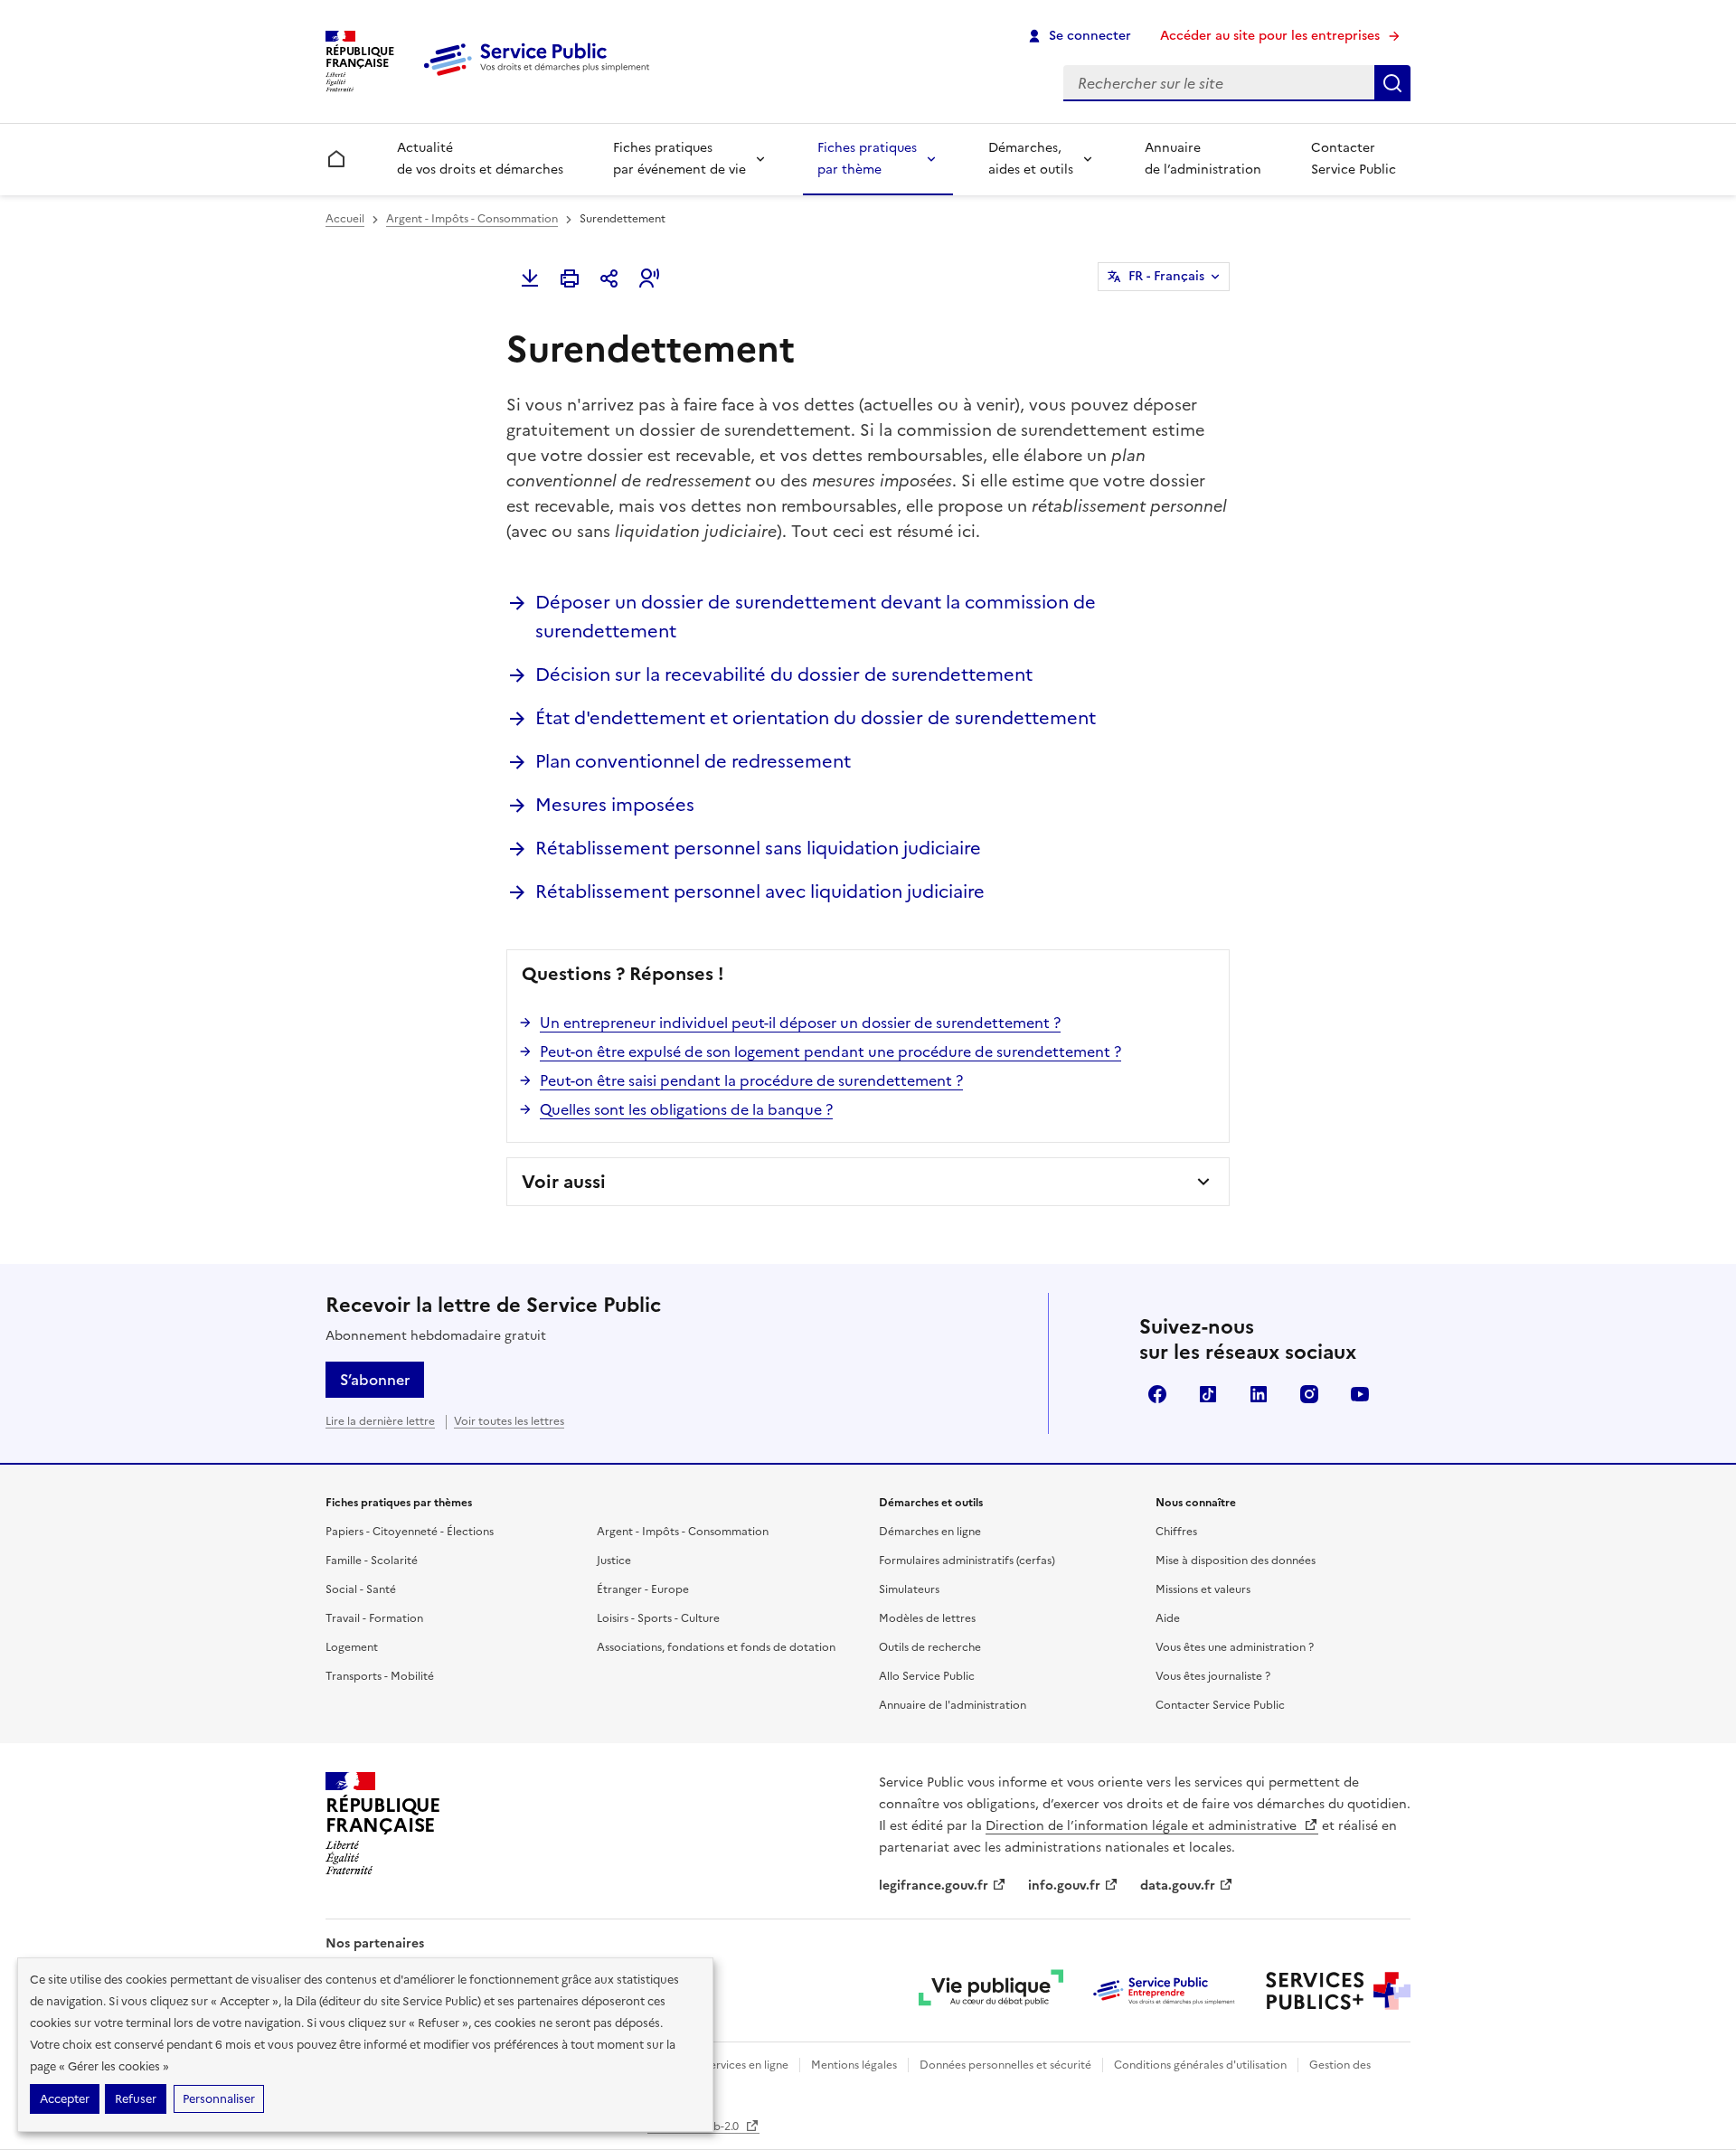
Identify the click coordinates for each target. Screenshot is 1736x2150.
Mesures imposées (615, 805)
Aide (1168, 1618)
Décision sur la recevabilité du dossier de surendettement (784, 674)
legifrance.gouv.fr (934, 1886)
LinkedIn (1259, 1394)
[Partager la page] (609, 278)
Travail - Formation (374, 1618)
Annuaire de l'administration (953, 1705)
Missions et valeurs (1203, 1589)
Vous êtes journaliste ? (1213, 1676)
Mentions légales (854, 2065)
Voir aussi (564, 1182)
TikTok (1208, 1394)
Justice (614, 1561)
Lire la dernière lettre (380, 1421)
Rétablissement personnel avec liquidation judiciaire (760, 891)
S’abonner (375, 1380)
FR (1166, 276)
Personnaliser (219, 2099)
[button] (649, 278)
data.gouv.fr (1178, 1886)
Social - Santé (361, 1589)
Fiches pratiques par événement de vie (679, 159)
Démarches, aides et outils (1031, 159)
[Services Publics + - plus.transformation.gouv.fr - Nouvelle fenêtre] (1338, 1991)
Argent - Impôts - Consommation (472, 219)
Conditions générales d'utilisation (1200, 2065)
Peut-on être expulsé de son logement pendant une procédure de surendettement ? (830, 1051)
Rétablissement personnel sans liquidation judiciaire (758, 848)
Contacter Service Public (1354, 159)
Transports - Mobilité (380, 1676)
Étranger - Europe (643, 1589)
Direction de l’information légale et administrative (1143, 1826)
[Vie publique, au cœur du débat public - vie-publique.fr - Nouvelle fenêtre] (991, 1991)
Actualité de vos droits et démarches (480, 159)
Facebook (1157, 1394)
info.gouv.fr (1064, 1886)
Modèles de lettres (927, 1618)
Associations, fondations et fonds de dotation (716, 1647)
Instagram (1309, 1394)
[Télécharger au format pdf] (530, 278)
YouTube (1360, 1394)
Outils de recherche (930, 1647)
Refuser (136, 2099)
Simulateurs (909, 1589)
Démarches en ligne (930, 1532)
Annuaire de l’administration (1203, 159)
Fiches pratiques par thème (867, 159)
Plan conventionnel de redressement (693, 761)
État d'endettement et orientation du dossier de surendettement (816, 718)
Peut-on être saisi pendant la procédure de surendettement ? (751, 1080)
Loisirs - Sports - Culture (658, 1618)
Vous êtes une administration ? (1235, 1647)
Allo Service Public (927, 1676)
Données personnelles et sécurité (1005, 2065)
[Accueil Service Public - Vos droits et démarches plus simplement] (541, 77)
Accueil (345, 219)
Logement (352, 1647)
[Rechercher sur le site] (1392, 83)
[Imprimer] (570, 278)
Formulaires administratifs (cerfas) (967, 1561)
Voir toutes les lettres (509, 1421)
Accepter (65, 2099)
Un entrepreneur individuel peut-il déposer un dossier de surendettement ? (800, 1023)
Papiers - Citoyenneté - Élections (410, 1532)
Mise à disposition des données (1236, 1561)
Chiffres (1176, 1532)
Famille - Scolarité (372, 1561)
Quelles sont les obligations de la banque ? (686, 1109)
